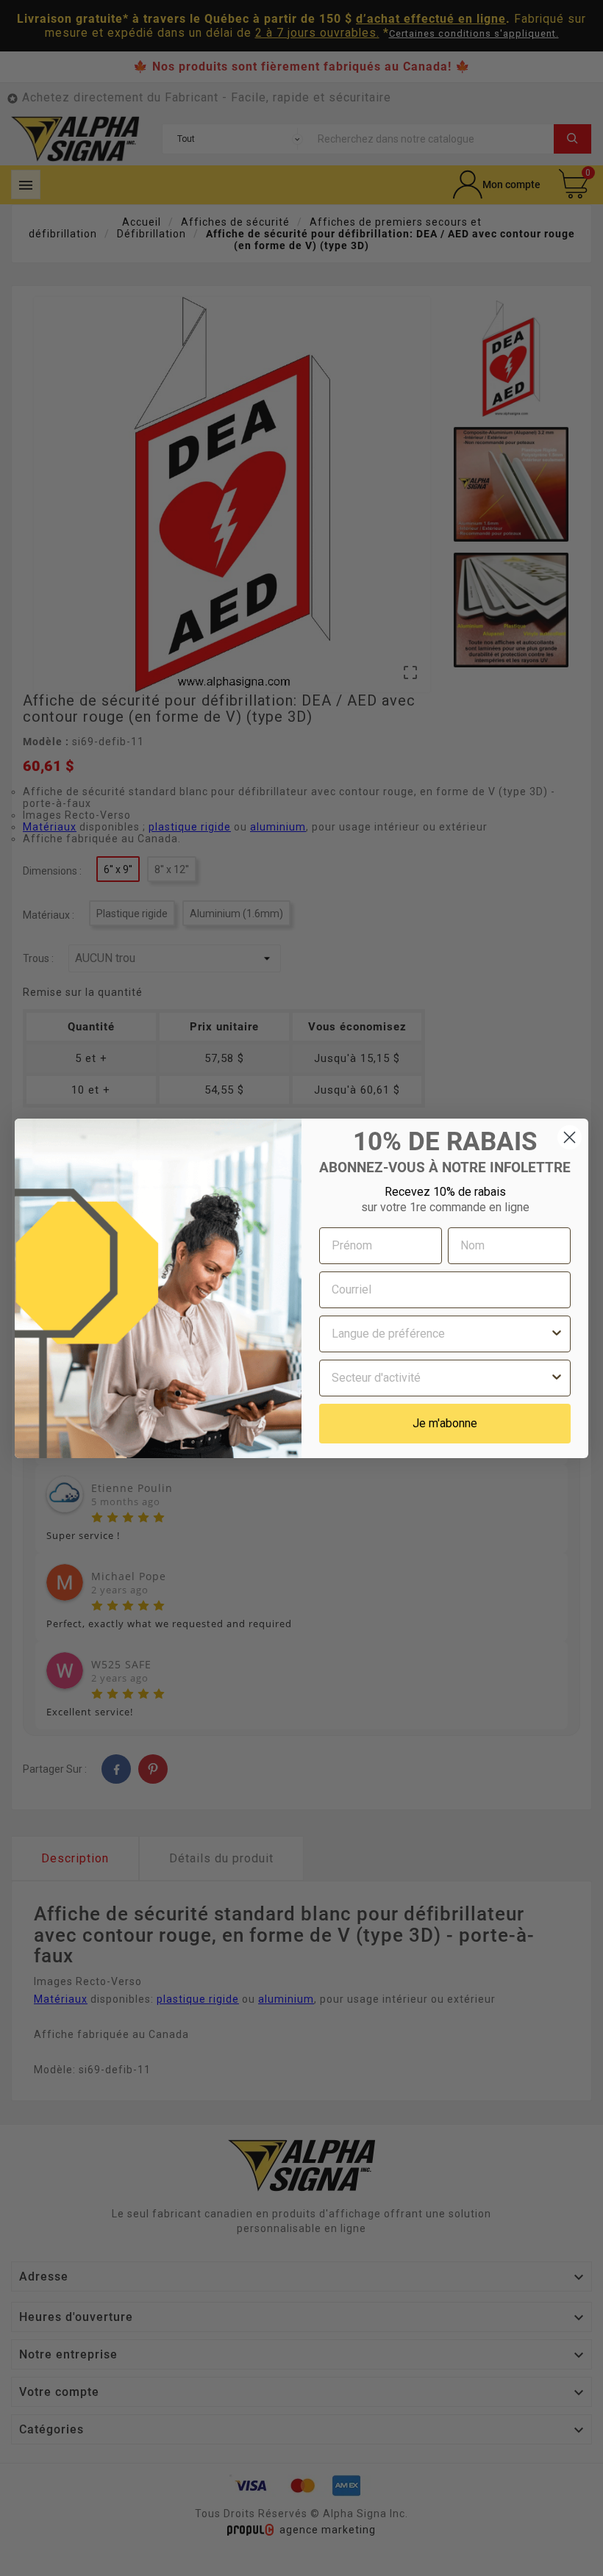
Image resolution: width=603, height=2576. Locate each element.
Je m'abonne (445, 1423)
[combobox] (440, 1334)
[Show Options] (557, 1334)
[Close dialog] (570, 1137)
